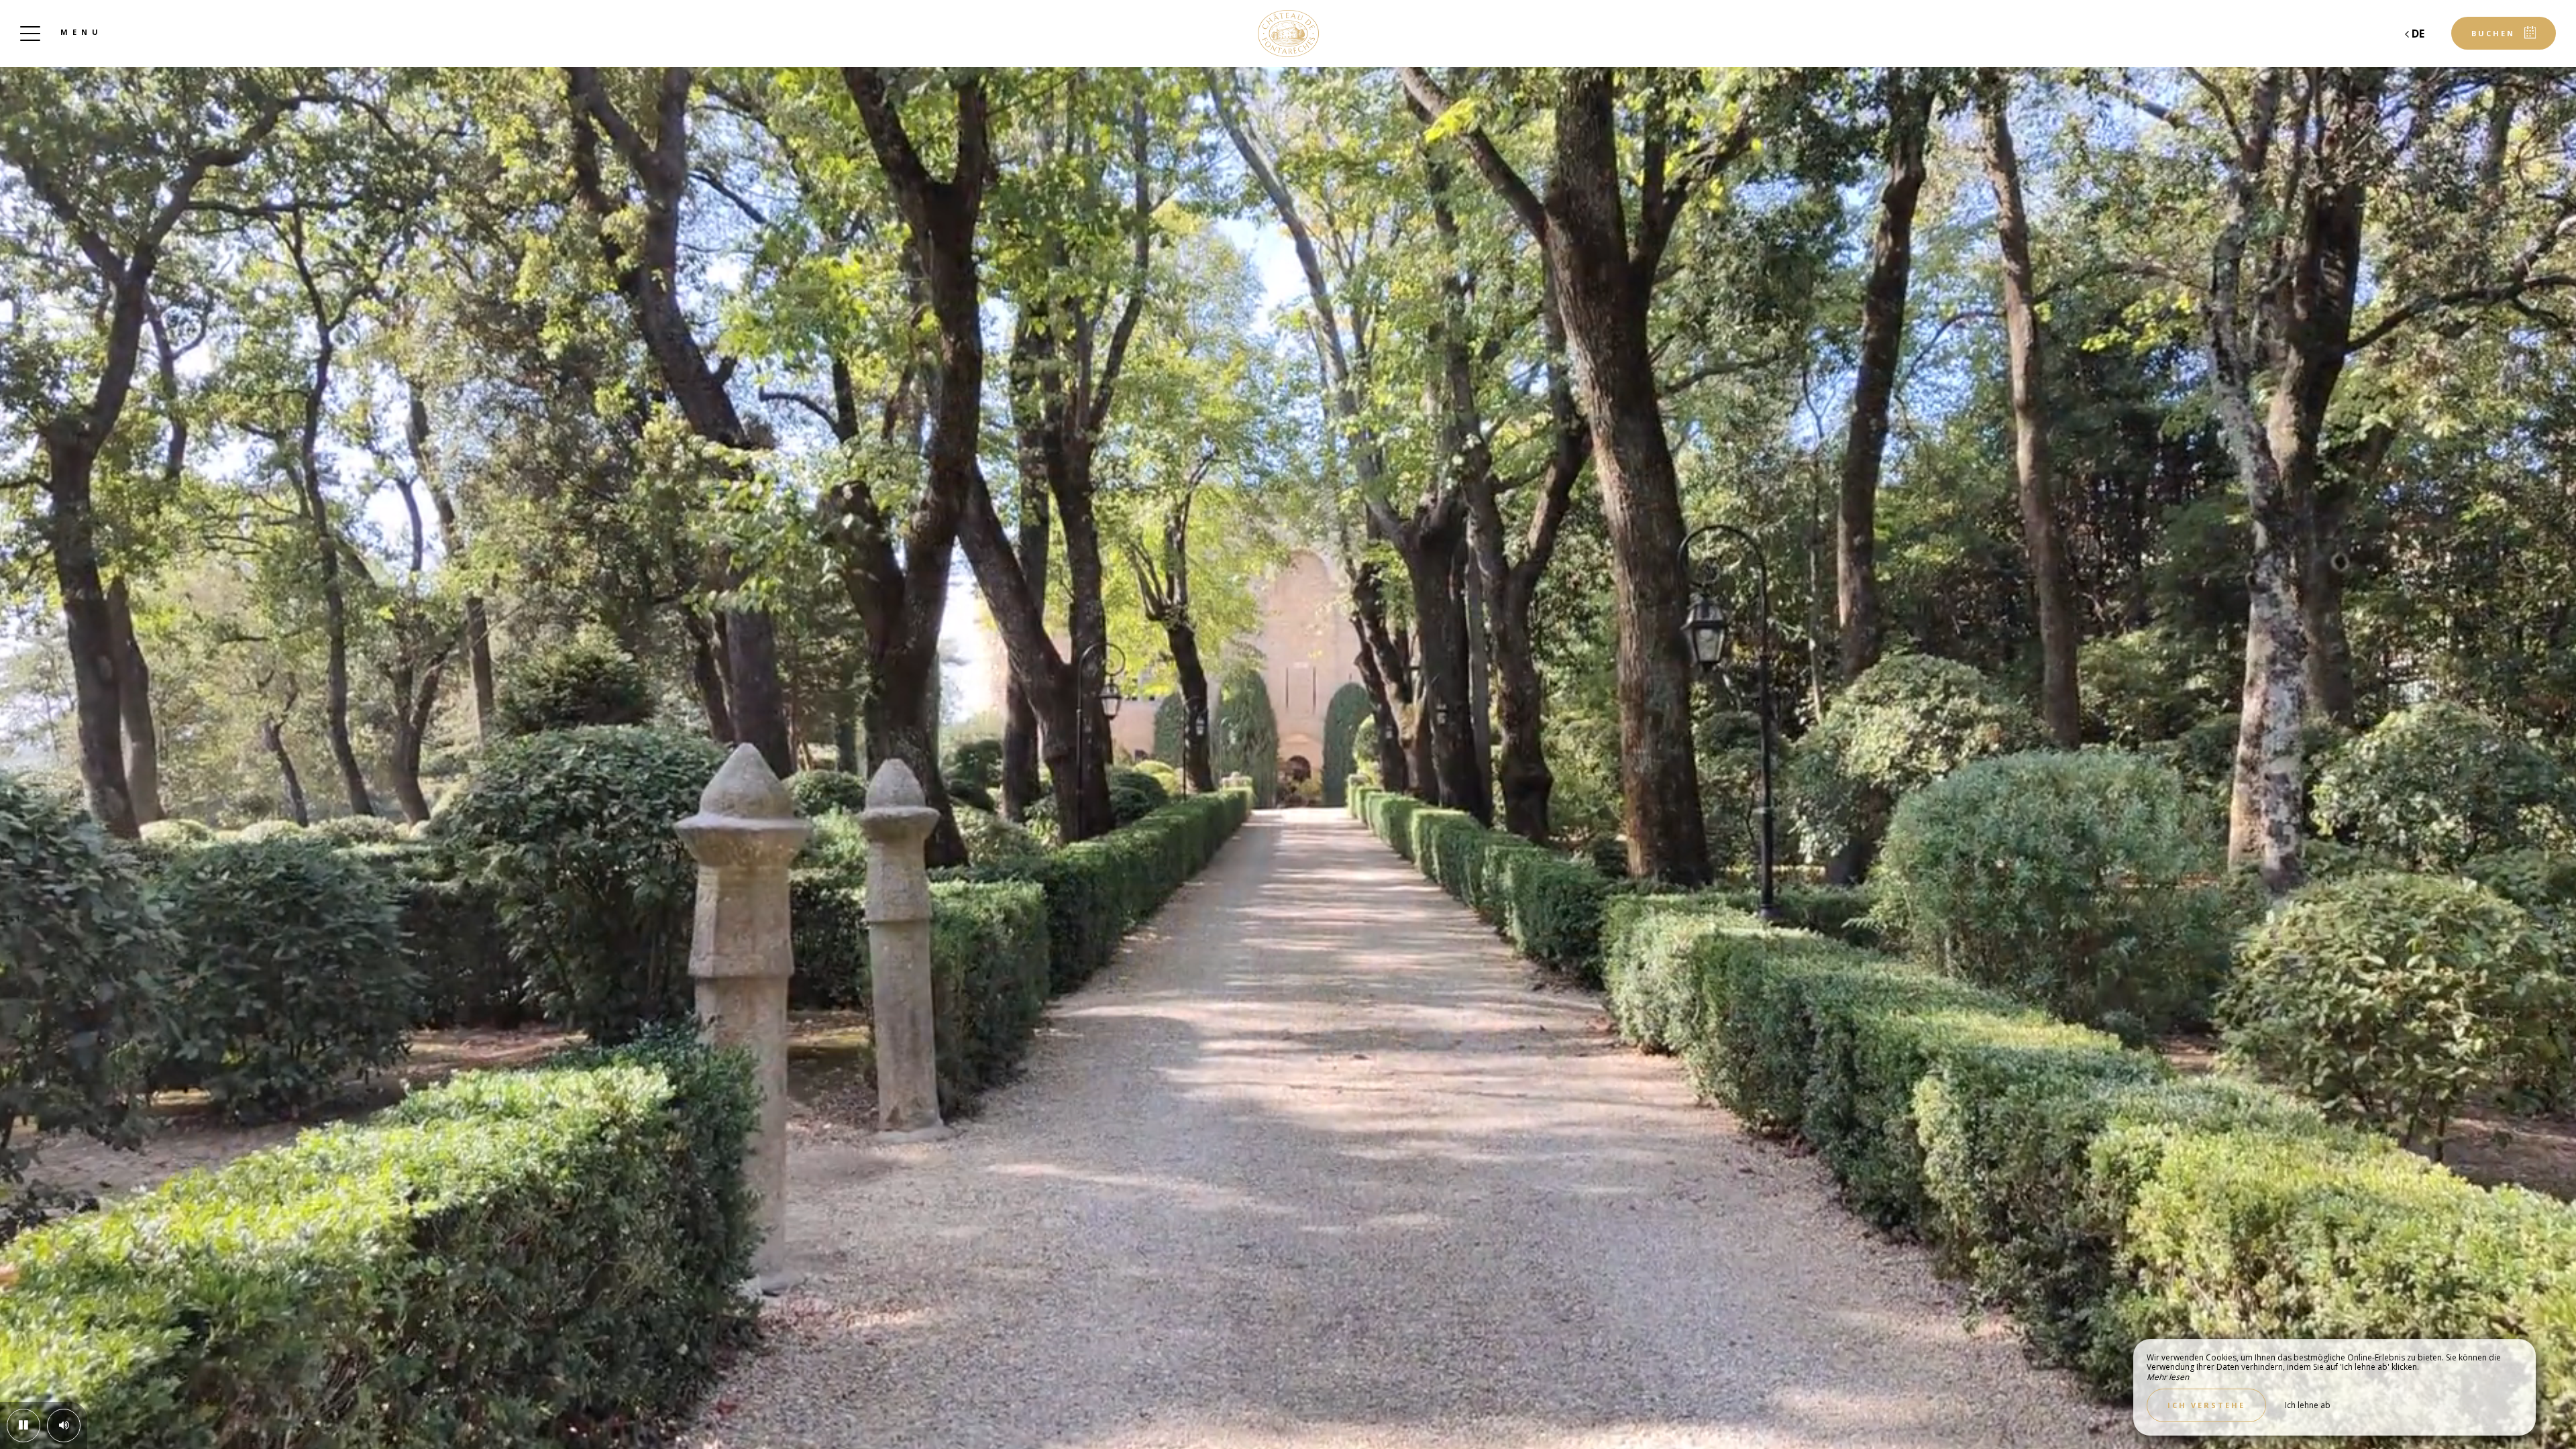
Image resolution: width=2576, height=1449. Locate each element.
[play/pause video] (23, 1426)
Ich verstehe (2206, 1405)
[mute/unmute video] (64, 1426)
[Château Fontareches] (1288, 34)
